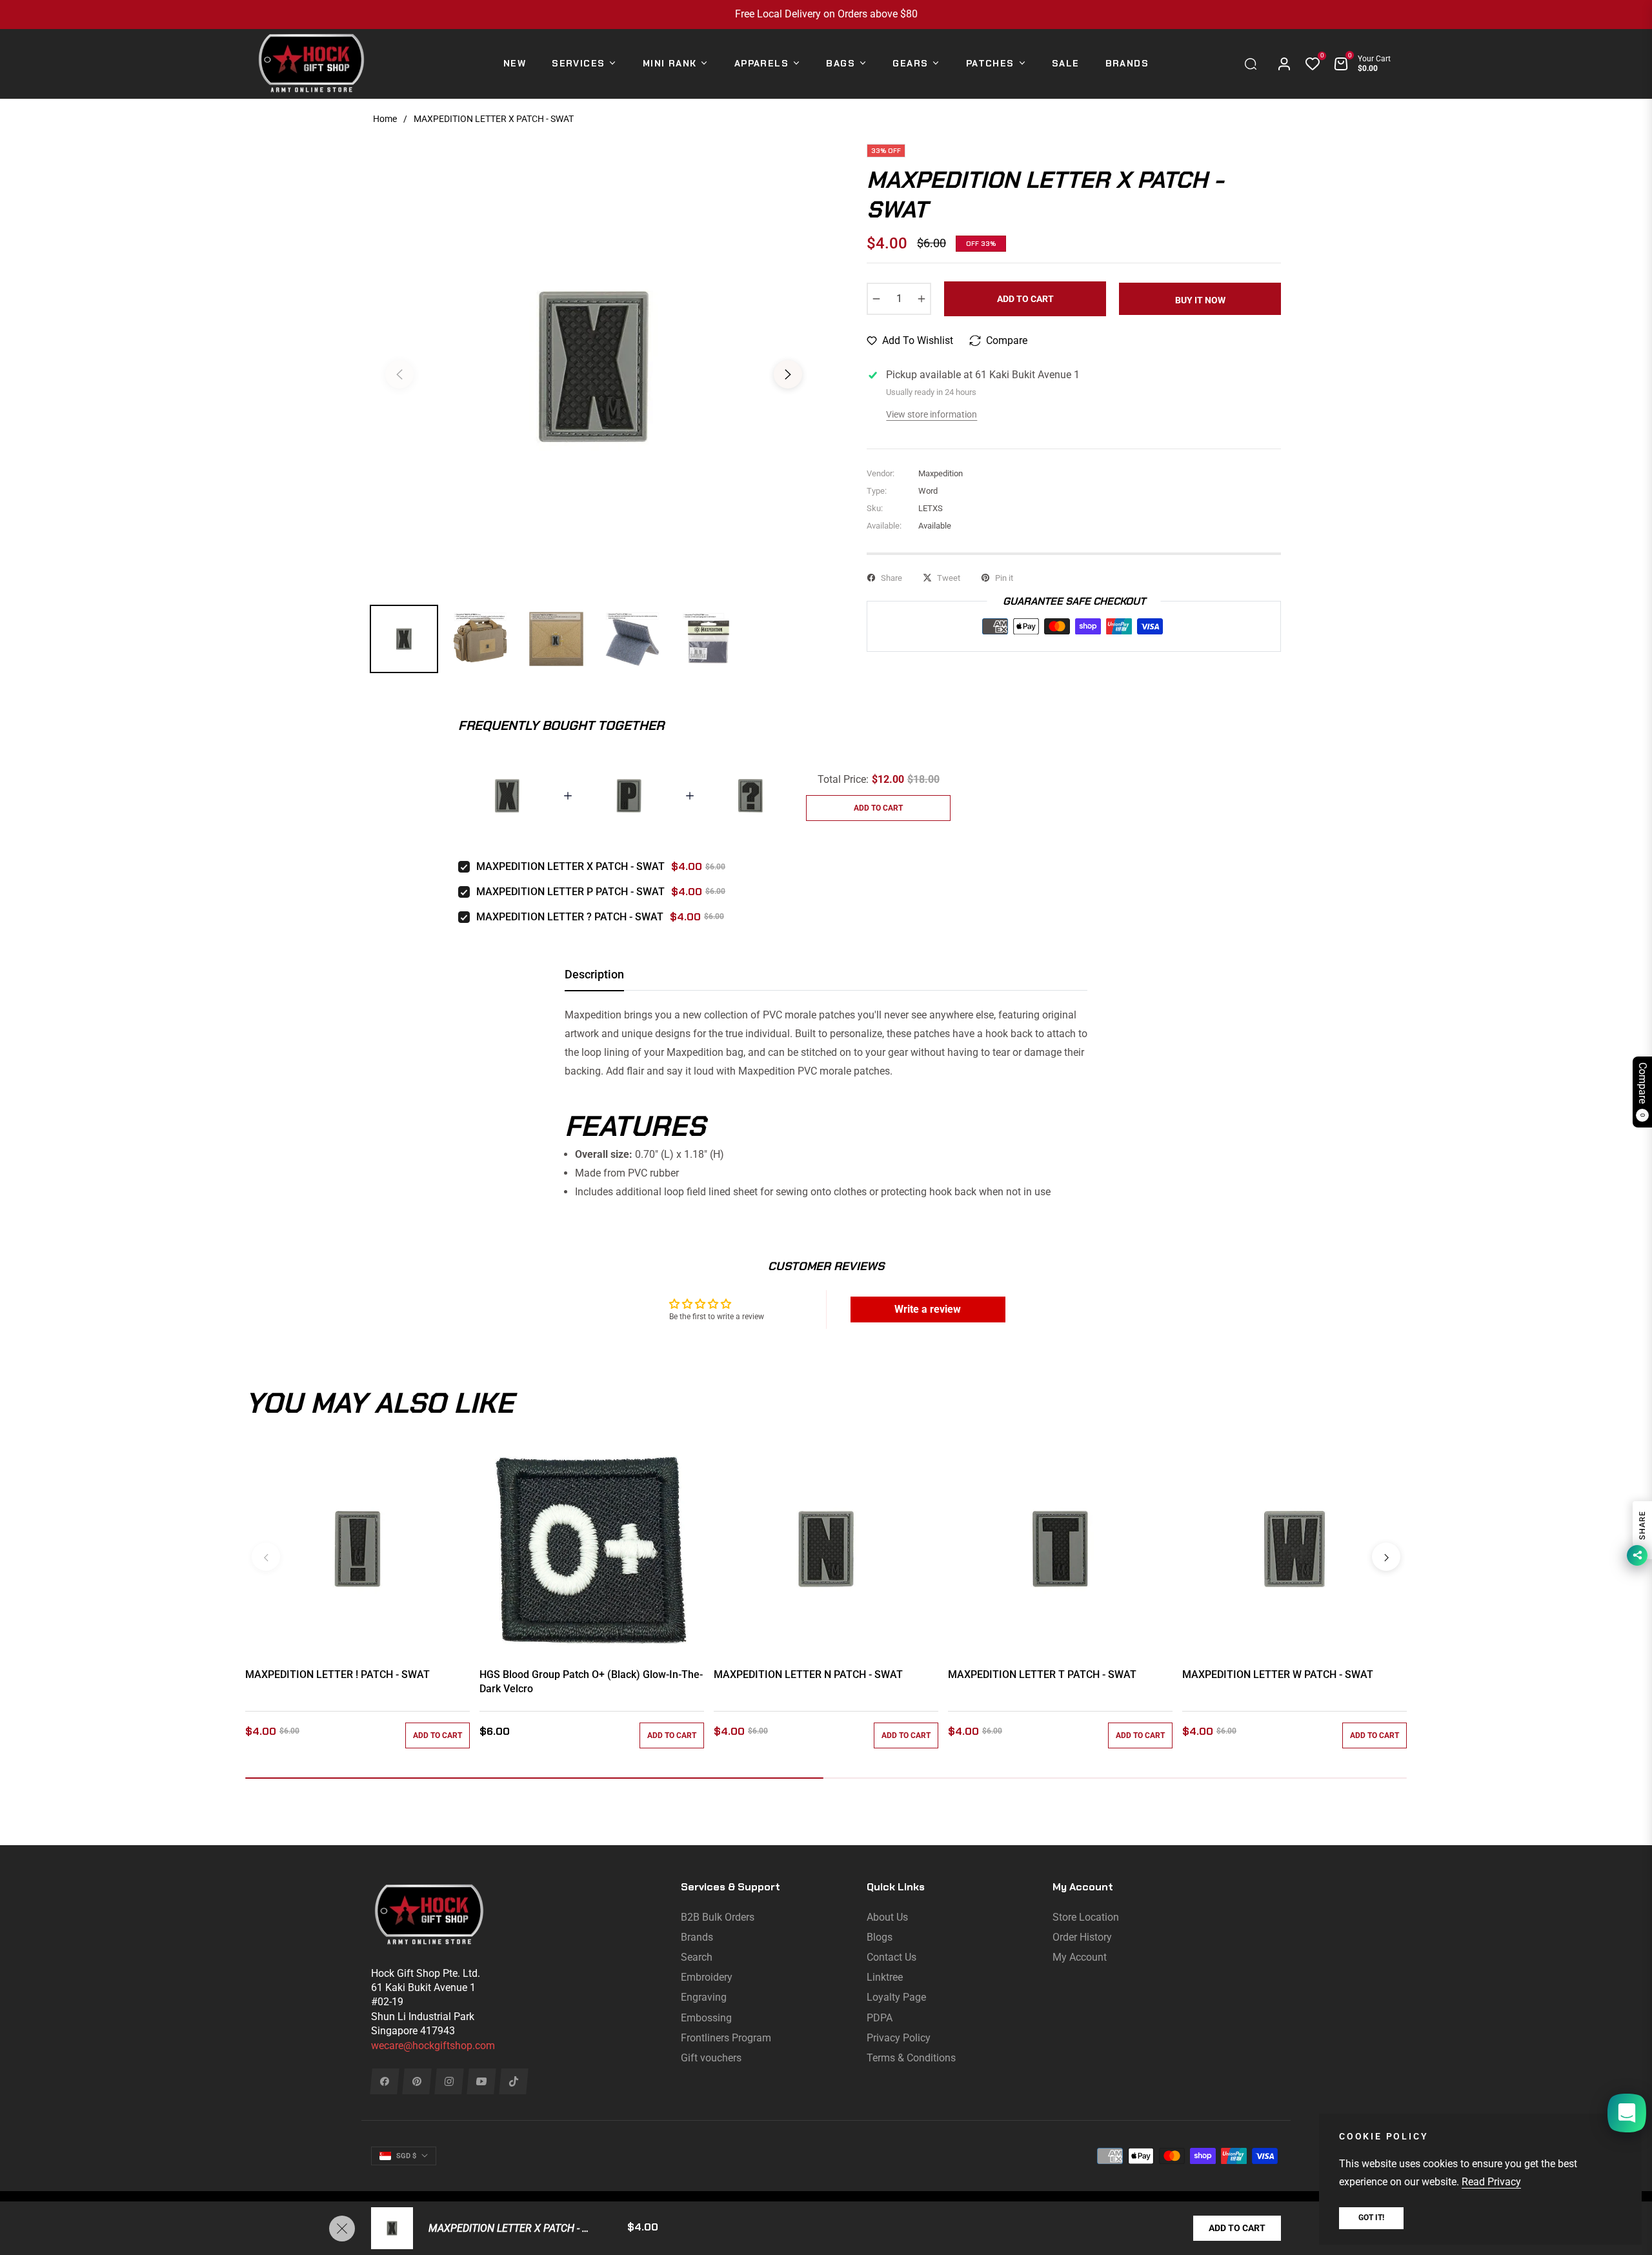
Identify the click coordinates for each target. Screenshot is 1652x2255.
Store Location (1086, 1917)
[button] (1254, 64)
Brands (697, 1937)
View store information (932, 414)
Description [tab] (594, 974)
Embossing (706, 2018)
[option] (594, 367)
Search (697, 1957)
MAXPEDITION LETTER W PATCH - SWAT (1278, 1674)
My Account (1080, 1957)
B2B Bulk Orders (718, 1917)
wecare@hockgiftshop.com (433, 2046)
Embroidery (707, 1977)
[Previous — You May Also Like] (266, 1557)
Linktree (885, 1977)
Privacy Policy (899, 2038)
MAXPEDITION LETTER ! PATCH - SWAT (337, 1674)
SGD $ (406, 2156)
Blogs (880, 1937)
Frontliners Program (726, 2038)
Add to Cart (1237, 2228)
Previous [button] (399, 374)
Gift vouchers (711, 2058)
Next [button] (788, 374)
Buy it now (1200, 300)
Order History (1082, 1937)
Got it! (1371, 2218)
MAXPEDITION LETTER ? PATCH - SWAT (570, 917)
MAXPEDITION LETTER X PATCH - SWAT (570, 866)
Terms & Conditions (911, 2058)
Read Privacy (1491, 2182)
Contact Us (891, 1957)
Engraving (704, 1997)
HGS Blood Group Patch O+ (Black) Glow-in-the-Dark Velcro (591, 1682)
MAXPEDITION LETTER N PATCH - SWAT (808, 1674)
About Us (887, 1917)
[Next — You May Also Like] (1386, 1557)
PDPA (880, 2018)
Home (385, 119)
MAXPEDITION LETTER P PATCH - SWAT (570, 892)
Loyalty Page (896, 1997)
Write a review (928, 1309)
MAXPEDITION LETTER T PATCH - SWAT (1042, 1674)
